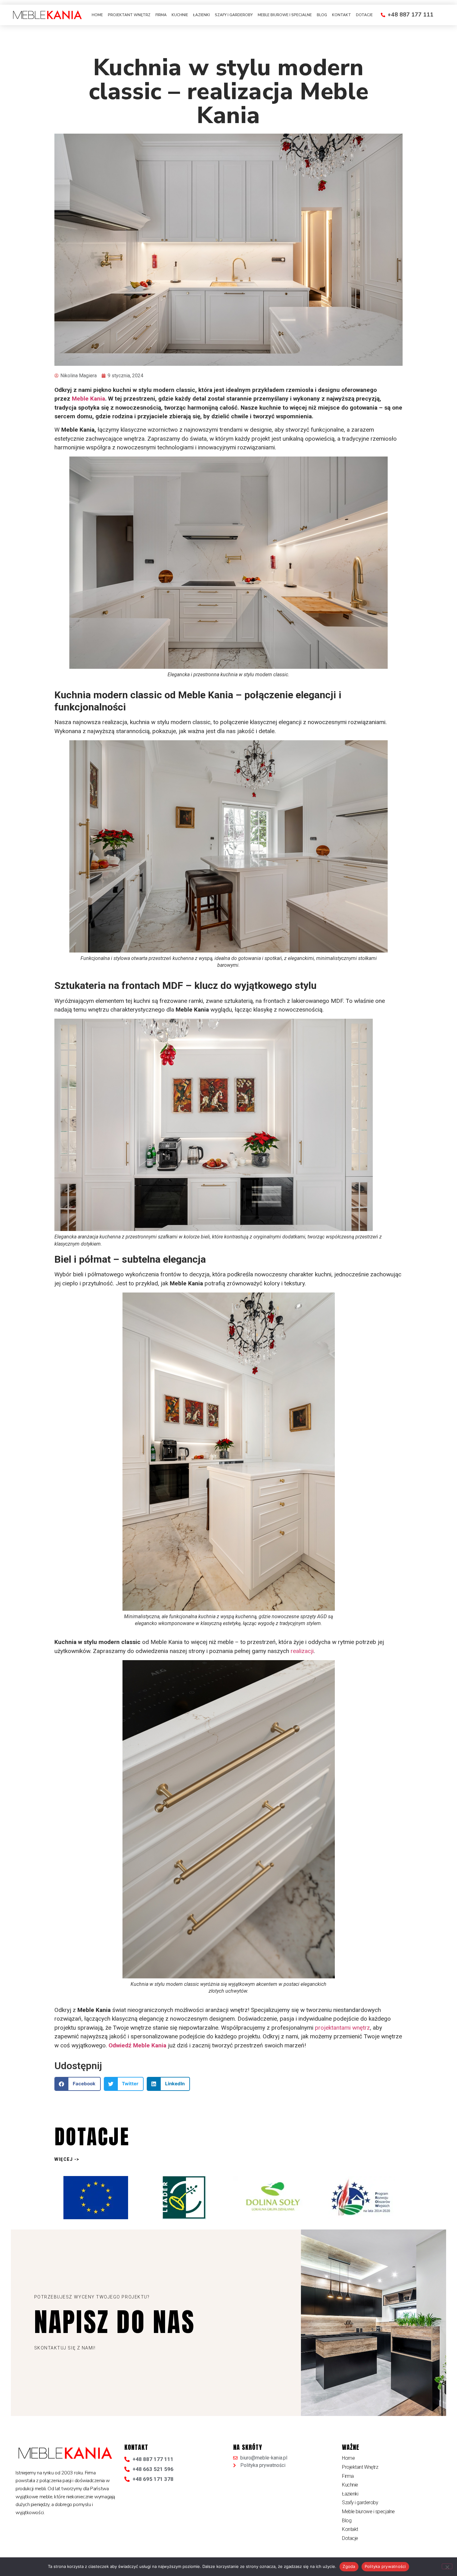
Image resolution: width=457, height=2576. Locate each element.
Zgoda (349, 2566)
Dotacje (364, 15)
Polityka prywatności (385, 2566)
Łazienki (201, 15)
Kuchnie (180, 15)
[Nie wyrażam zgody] (447, 2566)
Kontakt (342, 15)
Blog (322, 15)
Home (97, 15)
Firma (161, 15)
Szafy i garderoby (234, 15)
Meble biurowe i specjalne (285, 15)
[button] (78, 2084)
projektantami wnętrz (342, 2028)
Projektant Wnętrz (129, 15)
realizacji (302, 1651)
